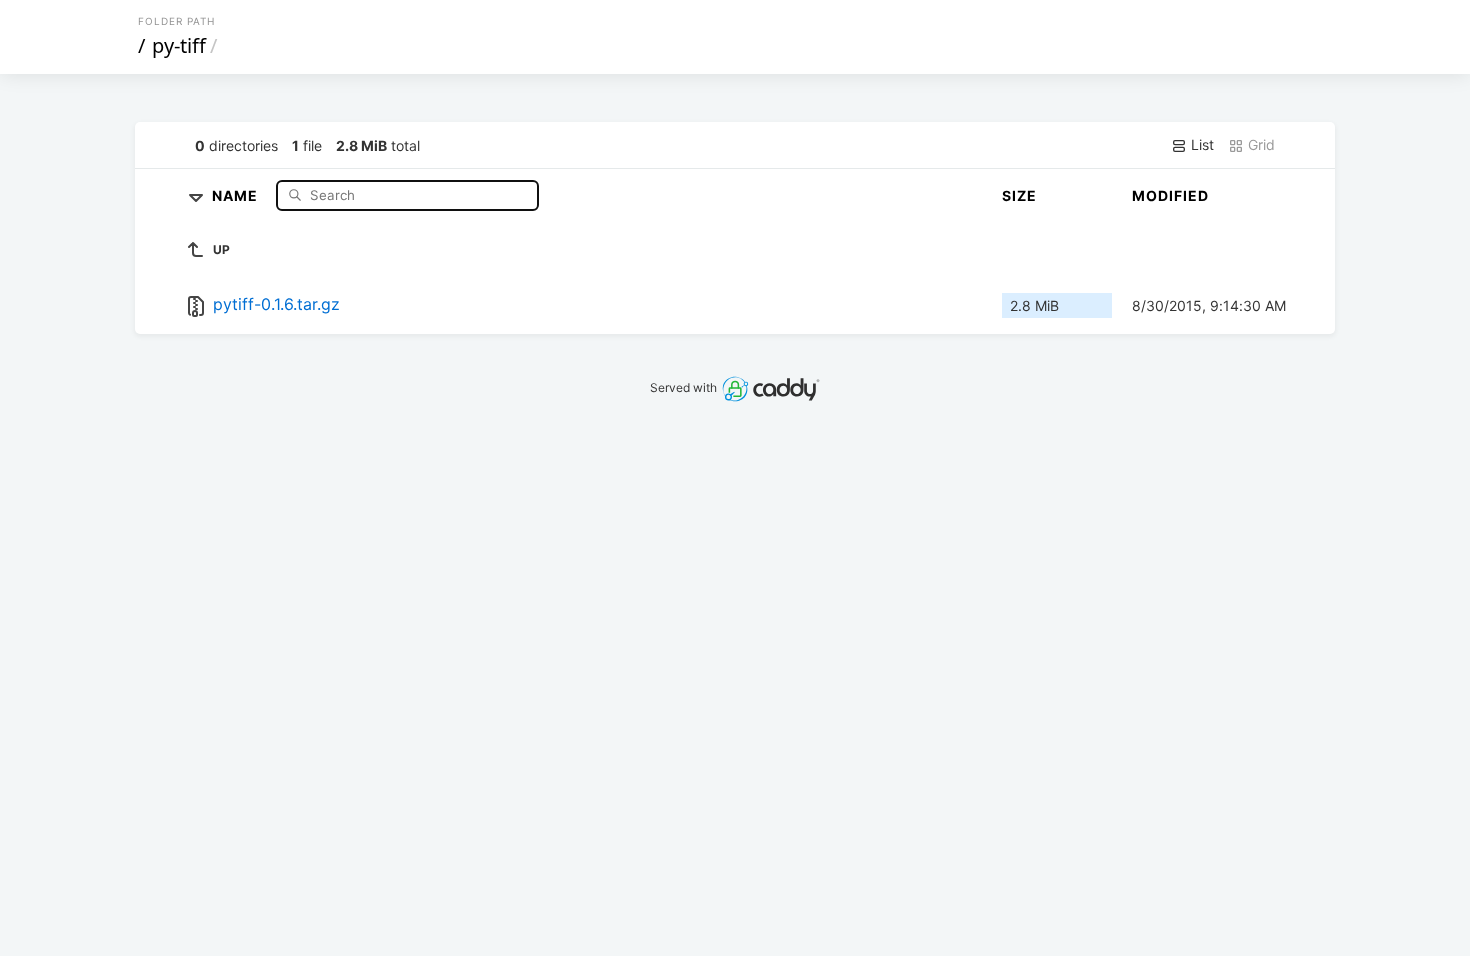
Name (237, 194)
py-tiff (179, 45)
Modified (1170, 195)
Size (1019, 195)
